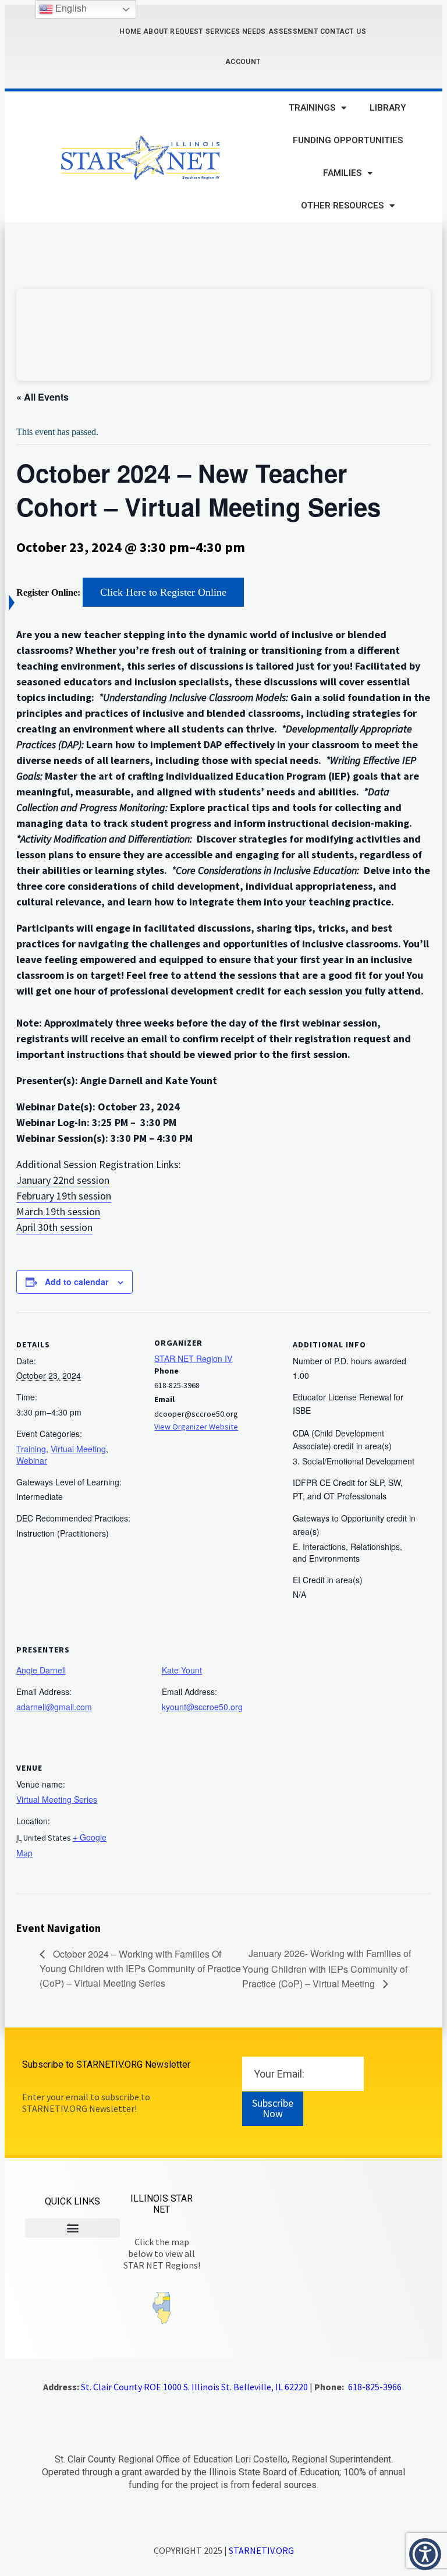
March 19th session (58, 1211)
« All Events (42, 397)
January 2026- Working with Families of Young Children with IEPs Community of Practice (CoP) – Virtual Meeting (327, 1968)
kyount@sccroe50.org (202, 1707)
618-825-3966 (375, 2387)
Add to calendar (77, 1282)
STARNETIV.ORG (261, 2550)
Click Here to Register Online (163, 592)
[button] (72, 2228)
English (70, 8)
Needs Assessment (280, 31)
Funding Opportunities (348, 140)
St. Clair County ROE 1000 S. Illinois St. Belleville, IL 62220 (194, 2387)
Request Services (205, 31)
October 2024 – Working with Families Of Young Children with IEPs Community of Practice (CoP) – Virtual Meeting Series (140, 1968)
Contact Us (343, 31)
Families (342, 173)
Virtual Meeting (78, 1449)
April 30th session (54, 1227)
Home (130, 31)
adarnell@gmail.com (54, 1707)
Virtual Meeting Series (57, 1799)
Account (243, 62)
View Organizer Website (196, 1427)
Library (388, 108)
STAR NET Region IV (193, 1358)
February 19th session (64, 1196)
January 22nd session (63, 1180)
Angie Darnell (41, 1670)
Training (31, 1449)
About (156, 31)
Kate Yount (182, 1670)
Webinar (32, 1460)
